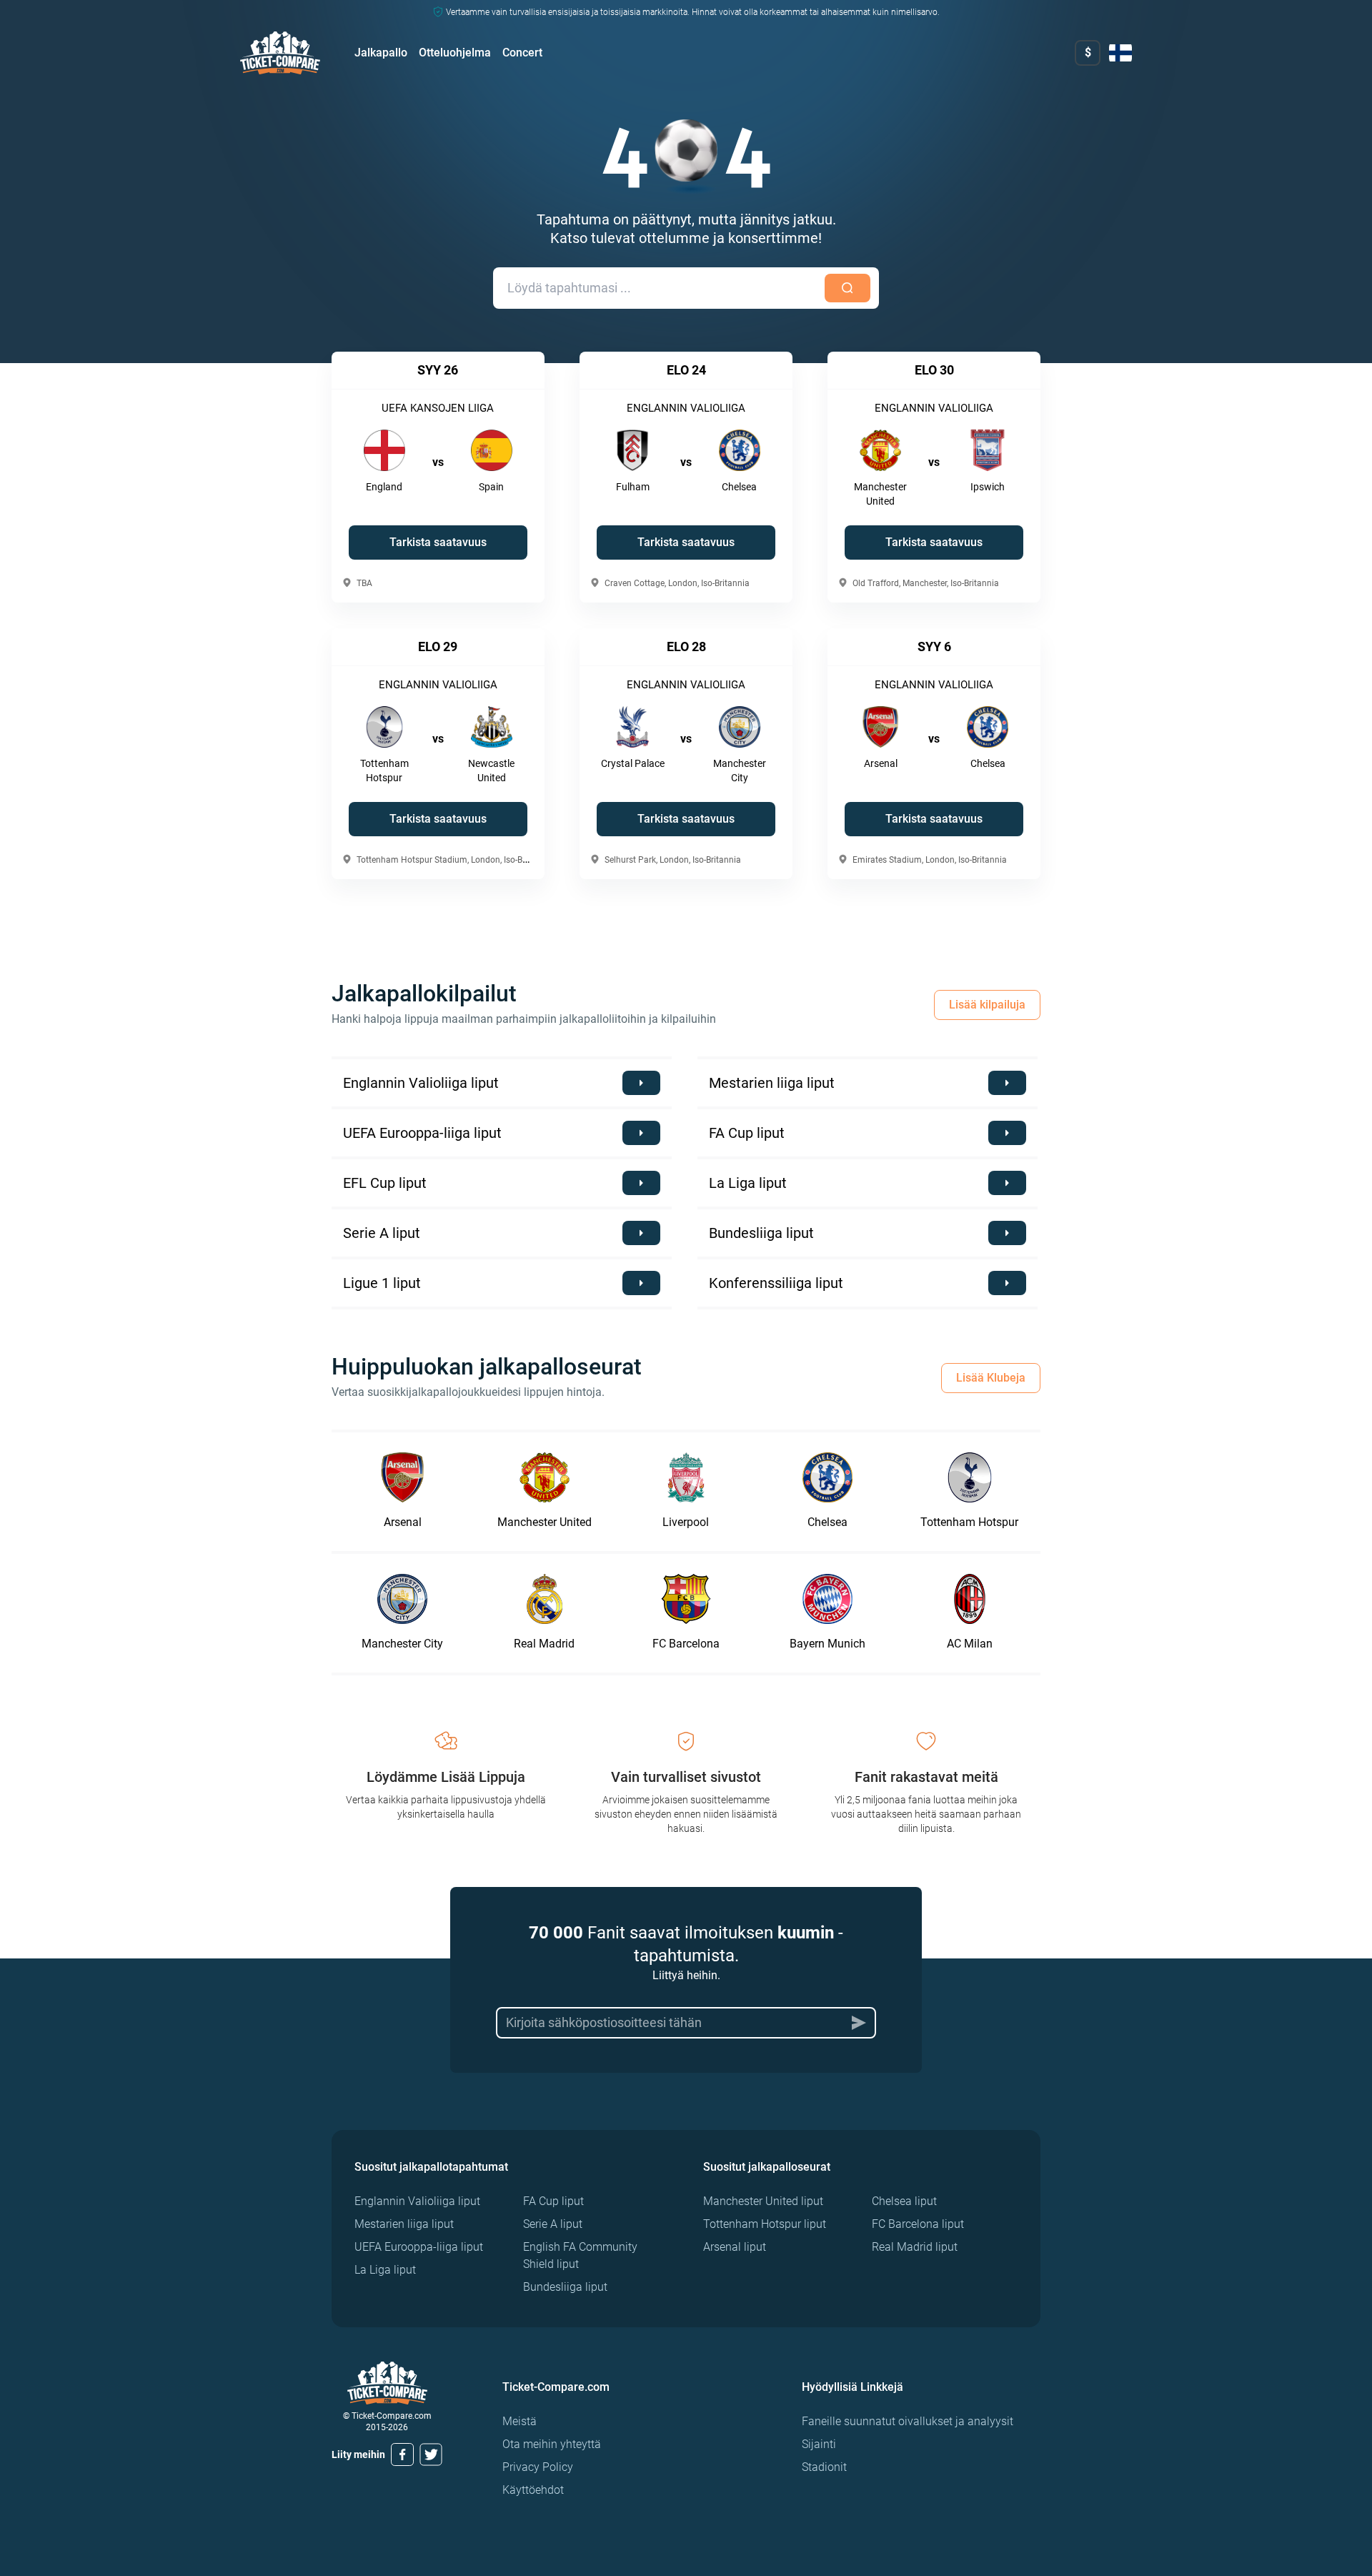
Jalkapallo (381, 53)
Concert (522, 53)
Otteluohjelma (455, 53)
